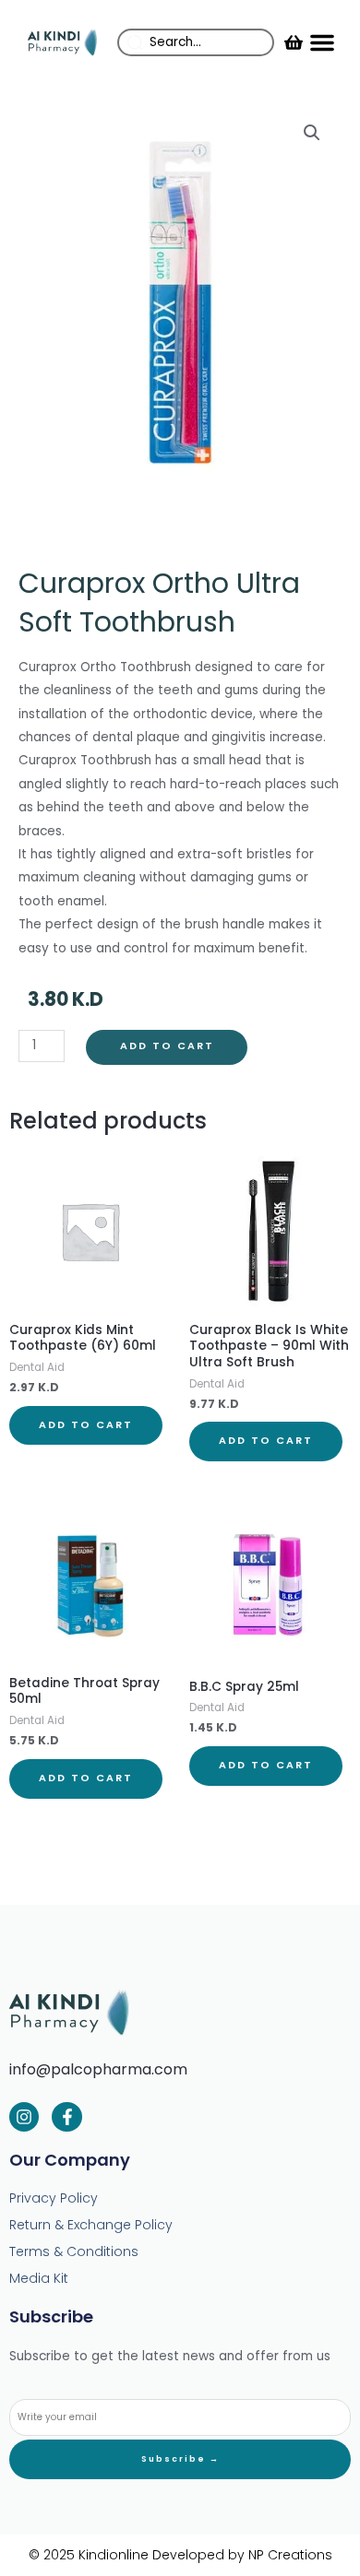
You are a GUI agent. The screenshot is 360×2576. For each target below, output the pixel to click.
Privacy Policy (54, 2198)
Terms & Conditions (74, 2251)
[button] (322, 42)
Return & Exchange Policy (91, 2225)
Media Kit (39, 2278)
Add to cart (167, 1046)
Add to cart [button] (86, 1425)
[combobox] (196, 42)
